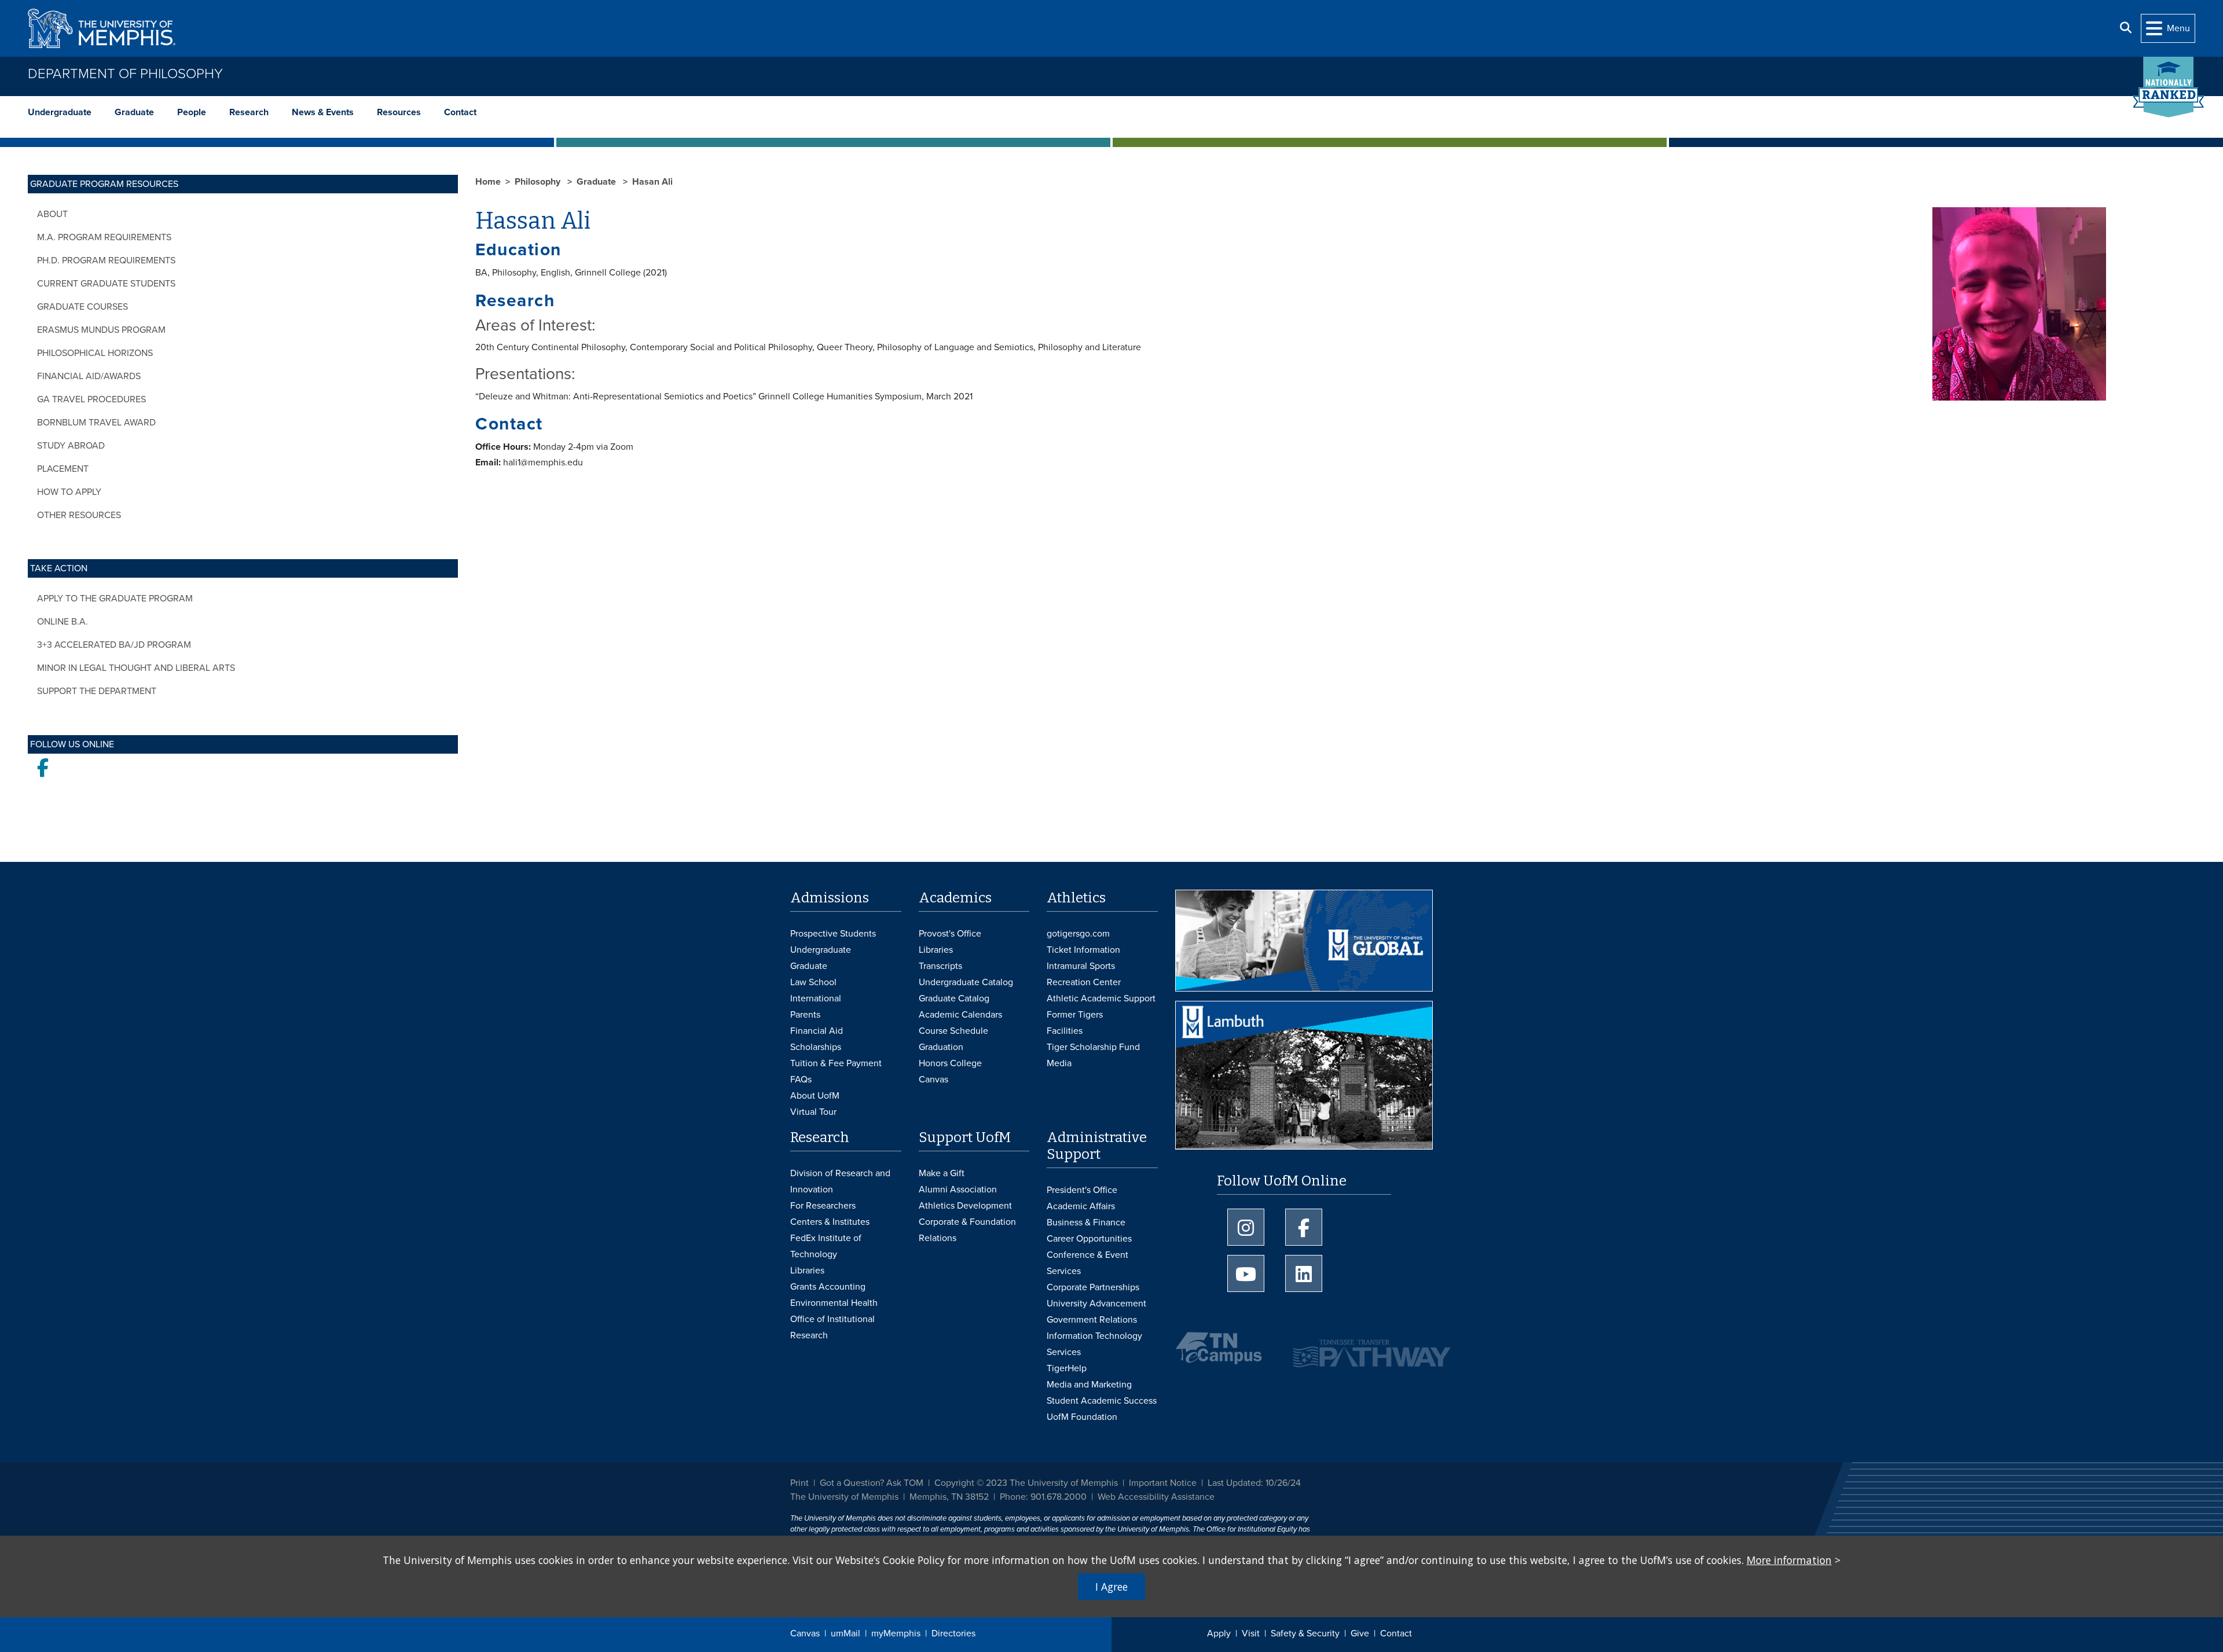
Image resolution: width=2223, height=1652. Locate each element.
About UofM (815, 1096)
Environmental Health (834, 1303)
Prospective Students (833, 934)
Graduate (134, 112)
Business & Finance (1086, 1223)
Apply (1219, 1633)
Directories (953, 1633)
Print (799, 1483)
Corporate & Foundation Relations (967, 1230)
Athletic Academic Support (1101, 998)
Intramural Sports (1081, 966)
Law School (813, 982)
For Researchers (823, 1206)
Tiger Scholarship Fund (1093, 1047)
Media (1059, 1063)
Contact (460, 112)
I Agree (1111, 1587)
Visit (1251, 1633)
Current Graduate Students (106, 284)
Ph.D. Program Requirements (106, 260)
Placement (63, 469)
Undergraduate (60, 112)
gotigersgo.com (1078, 934)
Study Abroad (71, 446)
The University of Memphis (844, 1497)
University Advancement (1096, 1304)
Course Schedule (953, 1031)
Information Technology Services (1094, 1344)
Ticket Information (1083, 950)
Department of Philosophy (125, 74)
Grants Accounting (828, 1287)
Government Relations (1092, 1320)
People (192, 112)
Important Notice (1163, 1483)
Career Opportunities (1089, 1239)
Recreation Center (1084, 982)
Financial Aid (817, 1031)
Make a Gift (942, 1173)
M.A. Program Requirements (104, 237)
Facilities (1065, 1031)
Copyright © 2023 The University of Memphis (1026, 1483)
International (816, 998)
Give (1360, 1633)
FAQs (801, 1080)
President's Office (1082, 1190)
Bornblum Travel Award (96, 423)
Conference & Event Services (1087, 1263)
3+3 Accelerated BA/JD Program (114, 645)
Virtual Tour (813, 1112)
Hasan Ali (652, 182)
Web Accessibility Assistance (1156, 1497)
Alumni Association (958, 1190)
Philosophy (539, 182)
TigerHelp (1067, 1368)
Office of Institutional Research (832, 1327)
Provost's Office (950, 934)
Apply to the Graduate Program (115, 599)
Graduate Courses (82, 307)
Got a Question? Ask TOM (872, 1483)
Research (249, 112)
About (52, 214)
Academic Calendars (960, 1015)
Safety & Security (1305, 1633)
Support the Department (97, 691)
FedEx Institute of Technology (826, 1246)
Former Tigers (1075, 1015)
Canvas (805, 1633)
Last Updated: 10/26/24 (1254, 1483)
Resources (399, 112)
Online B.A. (63, 622)
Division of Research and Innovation (840, 1181)
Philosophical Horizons (95, 353)
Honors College (950, 1063)
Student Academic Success (1102, 1401)
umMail (845, 1633)
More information (1789, 1560)
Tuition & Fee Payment (836, 1063)
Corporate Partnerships (1093, 1287)
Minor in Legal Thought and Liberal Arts (136, 668)
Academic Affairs (1081, 1206)
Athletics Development (965, 1206)
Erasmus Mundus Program (101, 330)
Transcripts (940, 966)
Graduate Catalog (954, 998)
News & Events (323, 112)
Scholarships (816, 1047)
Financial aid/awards (89, 376)
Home (488, 182)
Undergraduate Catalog (966, 982)
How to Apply (69, 492)
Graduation (941, 1047)
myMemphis (896, 1633)
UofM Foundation (1082, 1417)
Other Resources (79, 515)
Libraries (936, 950)
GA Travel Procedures (91, 399)
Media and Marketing (1089, 1385)
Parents (805, 1015)
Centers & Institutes (830, 1222)
